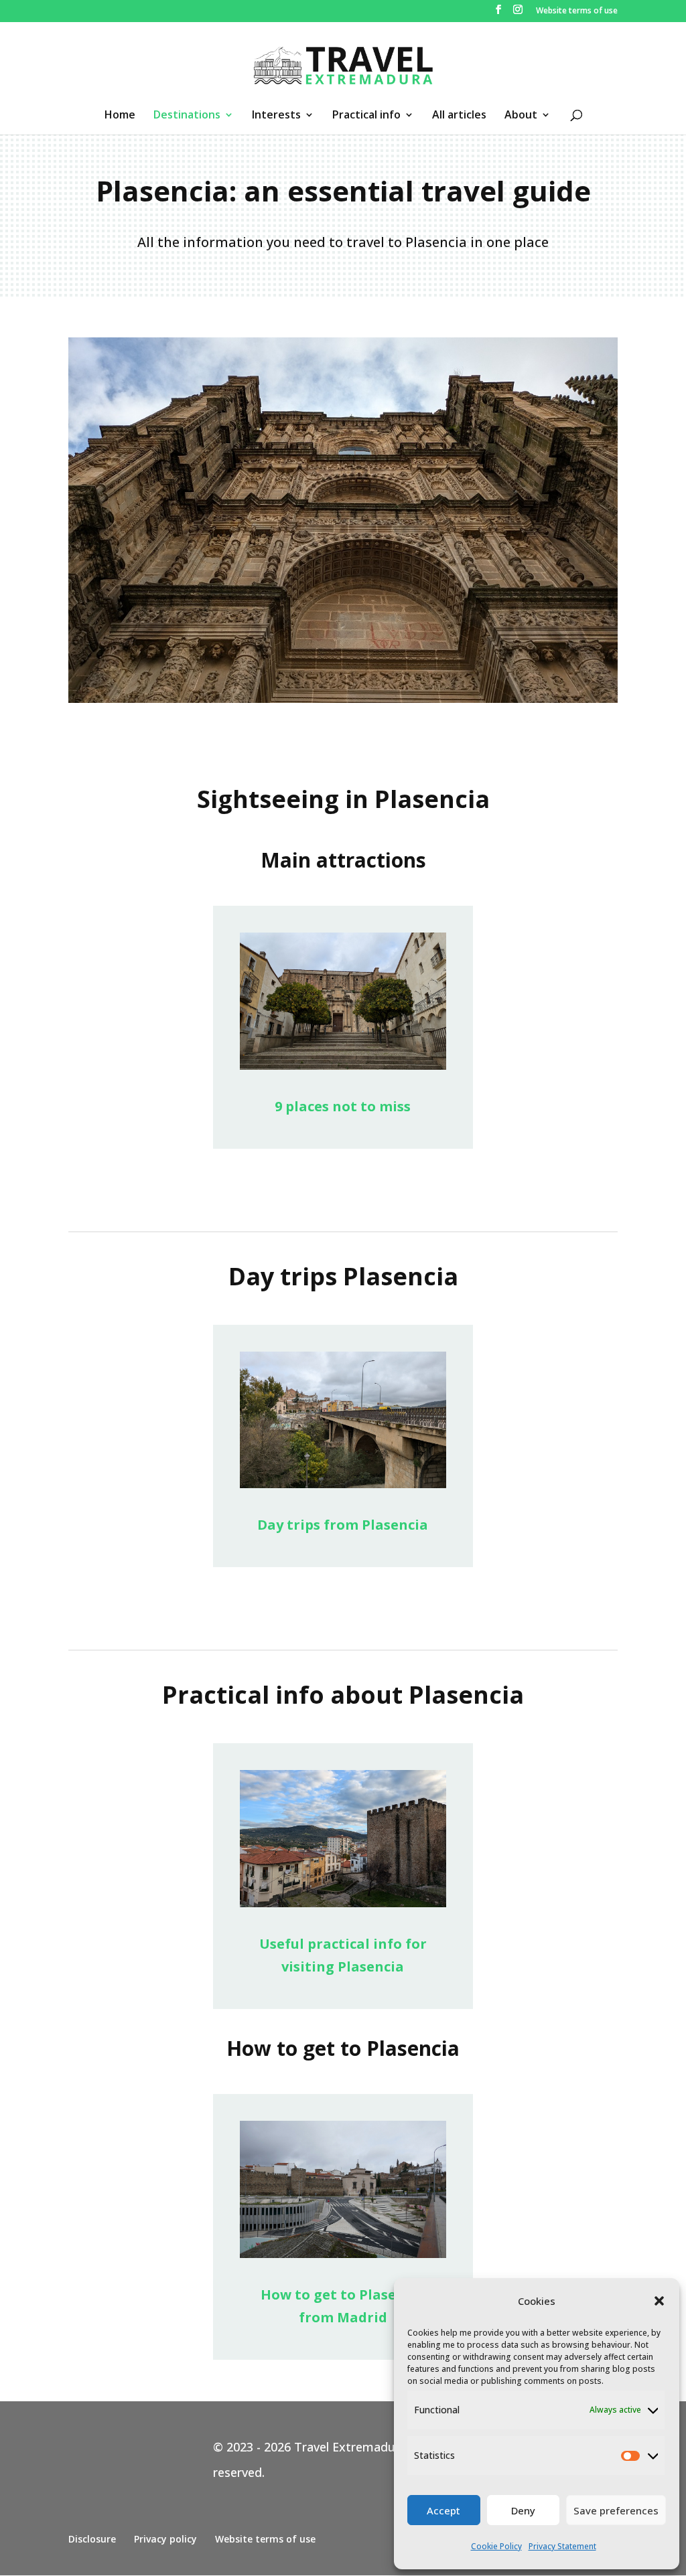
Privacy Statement (562, 2546)
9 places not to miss (343, 1106)
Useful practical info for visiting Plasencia (343, 1955)
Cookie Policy (496, 2546)
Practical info (366, 116)
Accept (443, 2510)
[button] (659, 2301)
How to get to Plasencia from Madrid (343, 2306)
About (521, 116)
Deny (523, 2510)
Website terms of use (577, 11)
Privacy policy (165, 2539)
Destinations (187, 116)
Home (120, 116)
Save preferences (616, 2510)
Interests (276, 116)
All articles (459, 116)
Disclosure (92, 2539)
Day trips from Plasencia (343, 1525)
